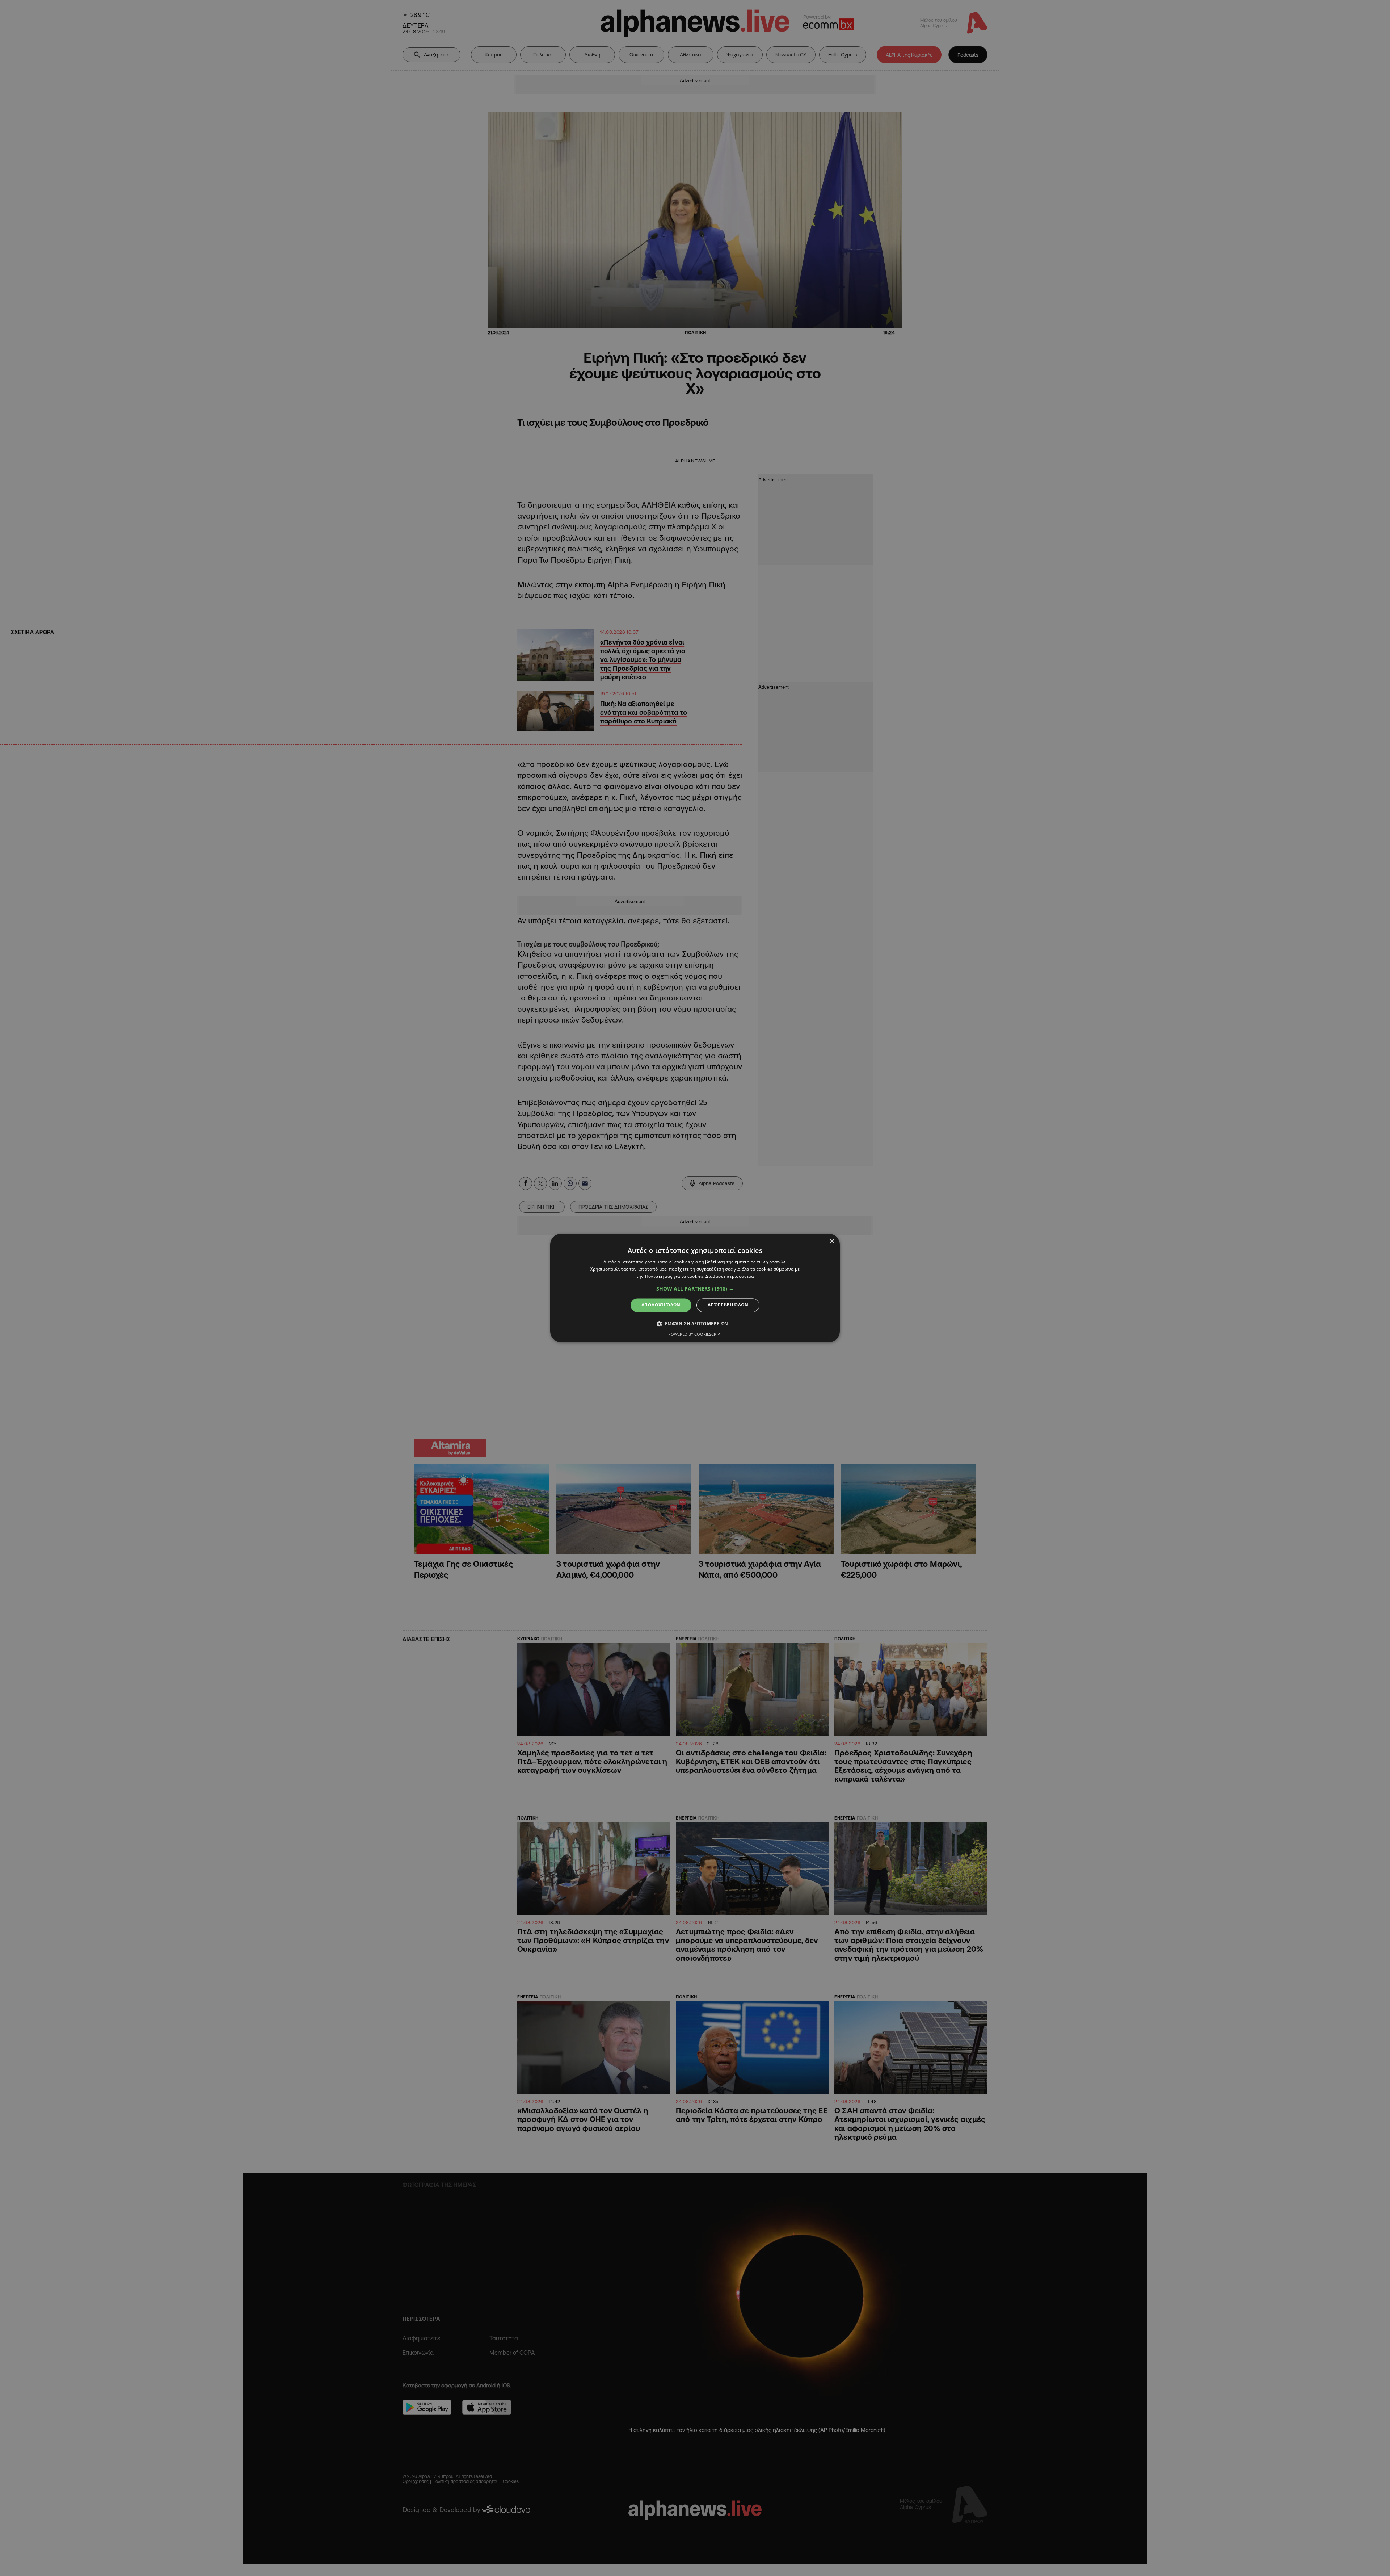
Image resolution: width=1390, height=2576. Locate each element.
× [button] (832, 1241)
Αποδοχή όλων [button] (661, 1305)
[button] (695, 1289)
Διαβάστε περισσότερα (730, 1276)
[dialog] (695, 1288)
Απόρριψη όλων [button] (728, 1305)
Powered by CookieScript (695, 1335)
